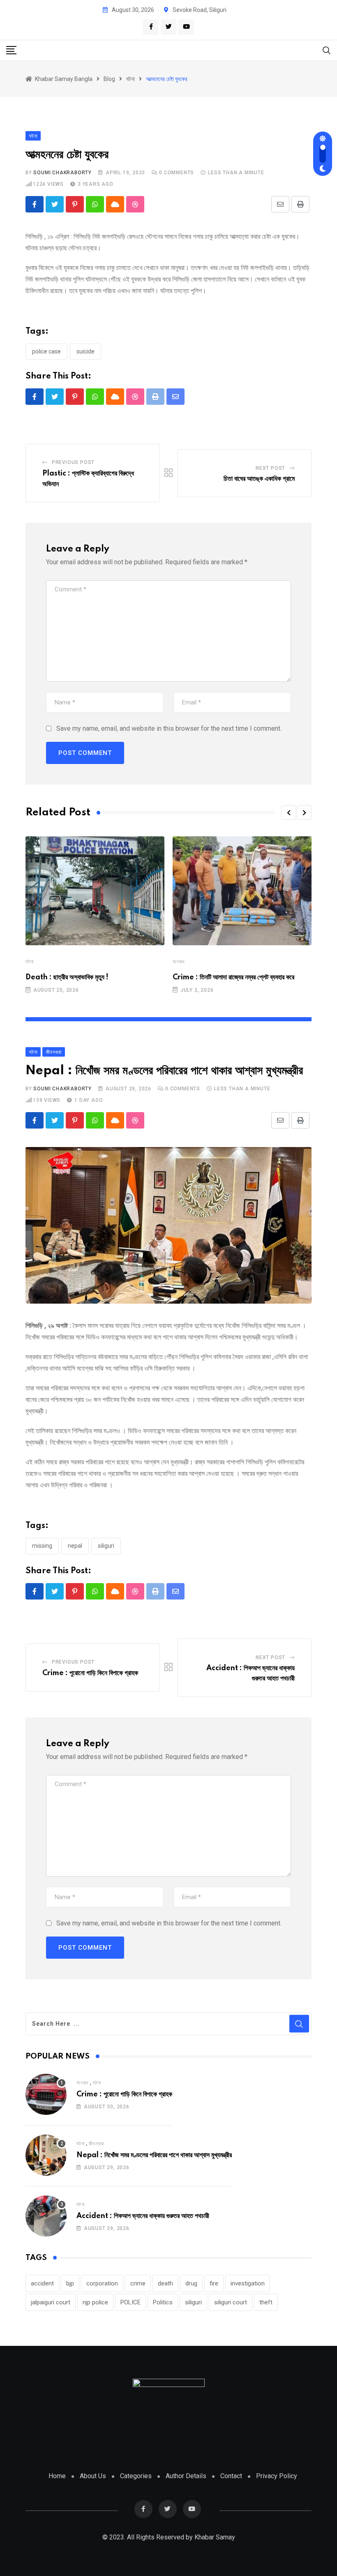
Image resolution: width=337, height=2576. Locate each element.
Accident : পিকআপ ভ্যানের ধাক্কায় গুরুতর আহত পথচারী (143, 2216)
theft (266, 2302)
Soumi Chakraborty (62, 173)
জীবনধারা (96, 2144)
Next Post (270, 468)
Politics (163, 2302)
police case (46, 351)
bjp (70, 2283)
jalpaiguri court (51, 2302)
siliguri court (231, 2302)
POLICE (130, 2302)
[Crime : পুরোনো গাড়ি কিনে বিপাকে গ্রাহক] (46, 2094)
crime (138, 2283)
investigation (248, 2283)
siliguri (106, 1546)
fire (214, 2283)
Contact (231, 2476)
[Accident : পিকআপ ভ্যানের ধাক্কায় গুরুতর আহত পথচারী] (46, 2216)
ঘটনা (29, 962)
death (165, 2283)
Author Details (186, 2476)
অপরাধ (179, 962)
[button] (289, 813)
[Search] (327, 50)
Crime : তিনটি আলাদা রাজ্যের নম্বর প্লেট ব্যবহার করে (233, 977)
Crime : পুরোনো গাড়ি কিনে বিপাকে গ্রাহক (90, 1673)
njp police (95, 2302)
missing (42, 1546)
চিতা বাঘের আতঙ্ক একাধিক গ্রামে (259, 479)
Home (57, 2476)
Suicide (85, 351)
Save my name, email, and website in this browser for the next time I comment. (169, 728)
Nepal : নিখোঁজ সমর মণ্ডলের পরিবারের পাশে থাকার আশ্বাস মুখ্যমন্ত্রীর (154, 2155)
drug (191, 2283)
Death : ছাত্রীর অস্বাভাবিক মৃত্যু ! (67, 977)
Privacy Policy (277, 2476)
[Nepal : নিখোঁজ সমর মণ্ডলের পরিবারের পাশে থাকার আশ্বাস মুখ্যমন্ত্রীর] (46, 2155)
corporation (102, 2283)
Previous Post (73, 462)
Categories (136, 2476)
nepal (75, 1546)
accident (42, 2283)
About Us (93, 2476)
